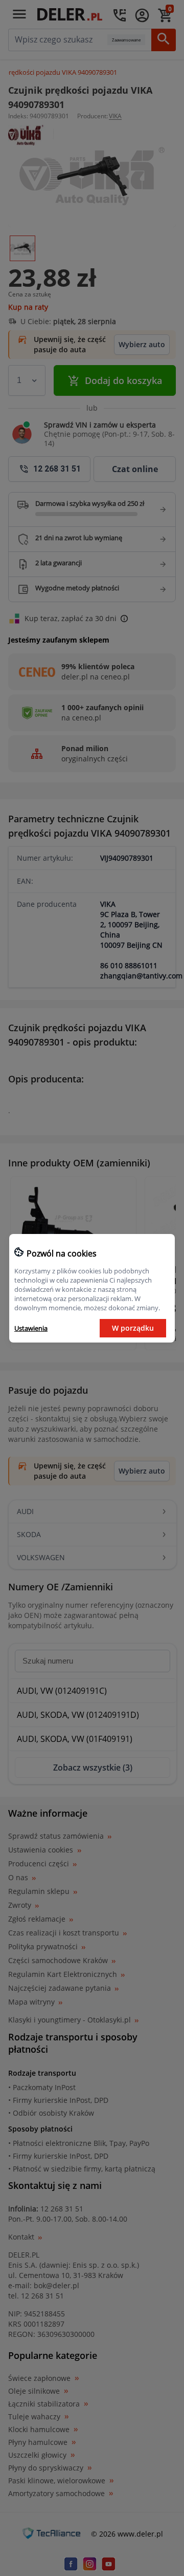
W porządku (133, 1328)
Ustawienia (31, 1328)
